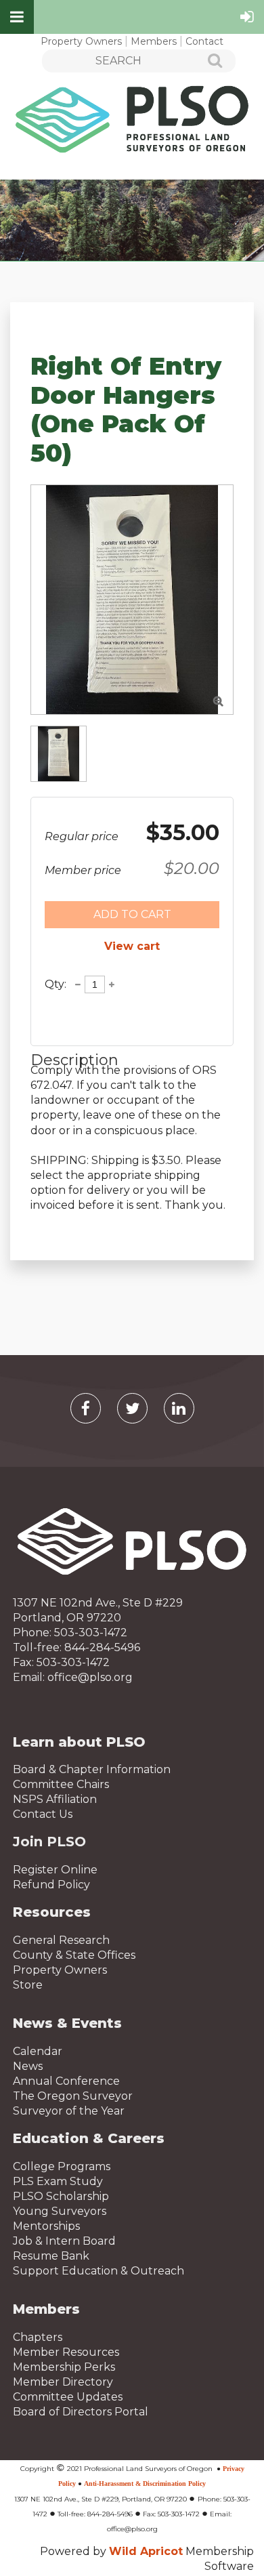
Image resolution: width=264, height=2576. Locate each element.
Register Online (55, 1870)
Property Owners (81, 41)
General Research (61, 1940)
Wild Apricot (146, 2551)
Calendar (38, 2051)
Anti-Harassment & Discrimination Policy (145, 2484)
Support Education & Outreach (98, 2271)
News (28, 2066)
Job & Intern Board (64, 2241)
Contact (204, 41)
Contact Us (43, 1814)
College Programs (62, 2166)
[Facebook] (86, 1408)
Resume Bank (51, 2256)
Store (28, 1985)
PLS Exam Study (58, 2181)
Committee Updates (68, 2397)
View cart (132, 946)
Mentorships (46, 2226)
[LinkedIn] (179, 1408)
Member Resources (66, 2352)
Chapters (38, 2337)
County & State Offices (74, 1955)
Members (154, 41)
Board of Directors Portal (81, 2412)
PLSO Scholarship (61, 2196)
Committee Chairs (61, 1784)
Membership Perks (64, 2367)
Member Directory (63, 2382)
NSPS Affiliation (55, 1799)
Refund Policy (51, 1885)
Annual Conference (66, 2081)
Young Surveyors (60, 2211)
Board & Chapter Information (92, 1769)
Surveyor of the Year (69, 2111)
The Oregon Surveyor (73, 2096)
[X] (132, 1408)
